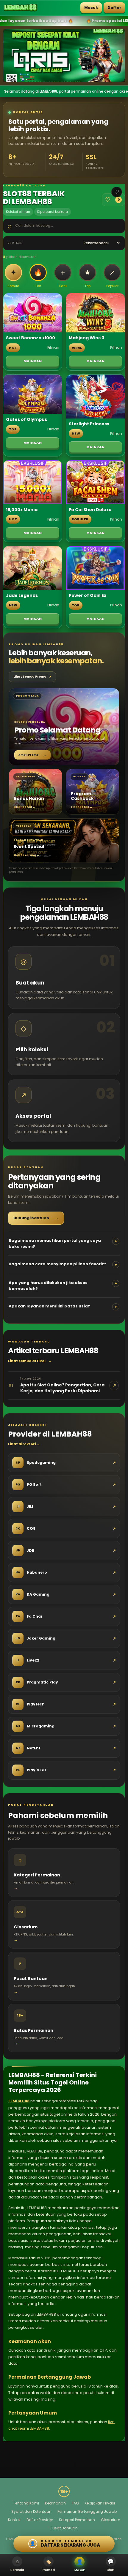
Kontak (14, 2520)
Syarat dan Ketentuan (31, 2511)
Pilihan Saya (112, 200)
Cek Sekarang (26, 855)
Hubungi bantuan (36, 1218)
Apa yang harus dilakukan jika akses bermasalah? (63, 1286)
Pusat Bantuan (64, 2528)
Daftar (114, 8)
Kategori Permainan (77, 2520)
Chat (111, 2565)
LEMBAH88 (19, 2101)
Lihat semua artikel (30, 1361)
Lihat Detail (24, 807)
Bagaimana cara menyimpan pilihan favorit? (63, 1264)
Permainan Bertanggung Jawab (87, 2511)
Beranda (17, 2565)
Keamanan (55, 2503)
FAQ (75, 2503)
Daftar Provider (40, 2520)
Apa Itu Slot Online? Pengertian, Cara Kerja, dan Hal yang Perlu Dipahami (62, 1388)
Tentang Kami (26, 2503)
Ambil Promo (32, 755)
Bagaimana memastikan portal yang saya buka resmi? (63, 1243)
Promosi (48, 2565)
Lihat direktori (24, 1444)
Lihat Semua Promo (32, 677)
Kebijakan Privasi (100, 2503)
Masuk (91, 8)
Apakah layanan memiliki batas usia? (63, 1306)
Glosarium (111, 2520)
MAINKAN (33, 361)
